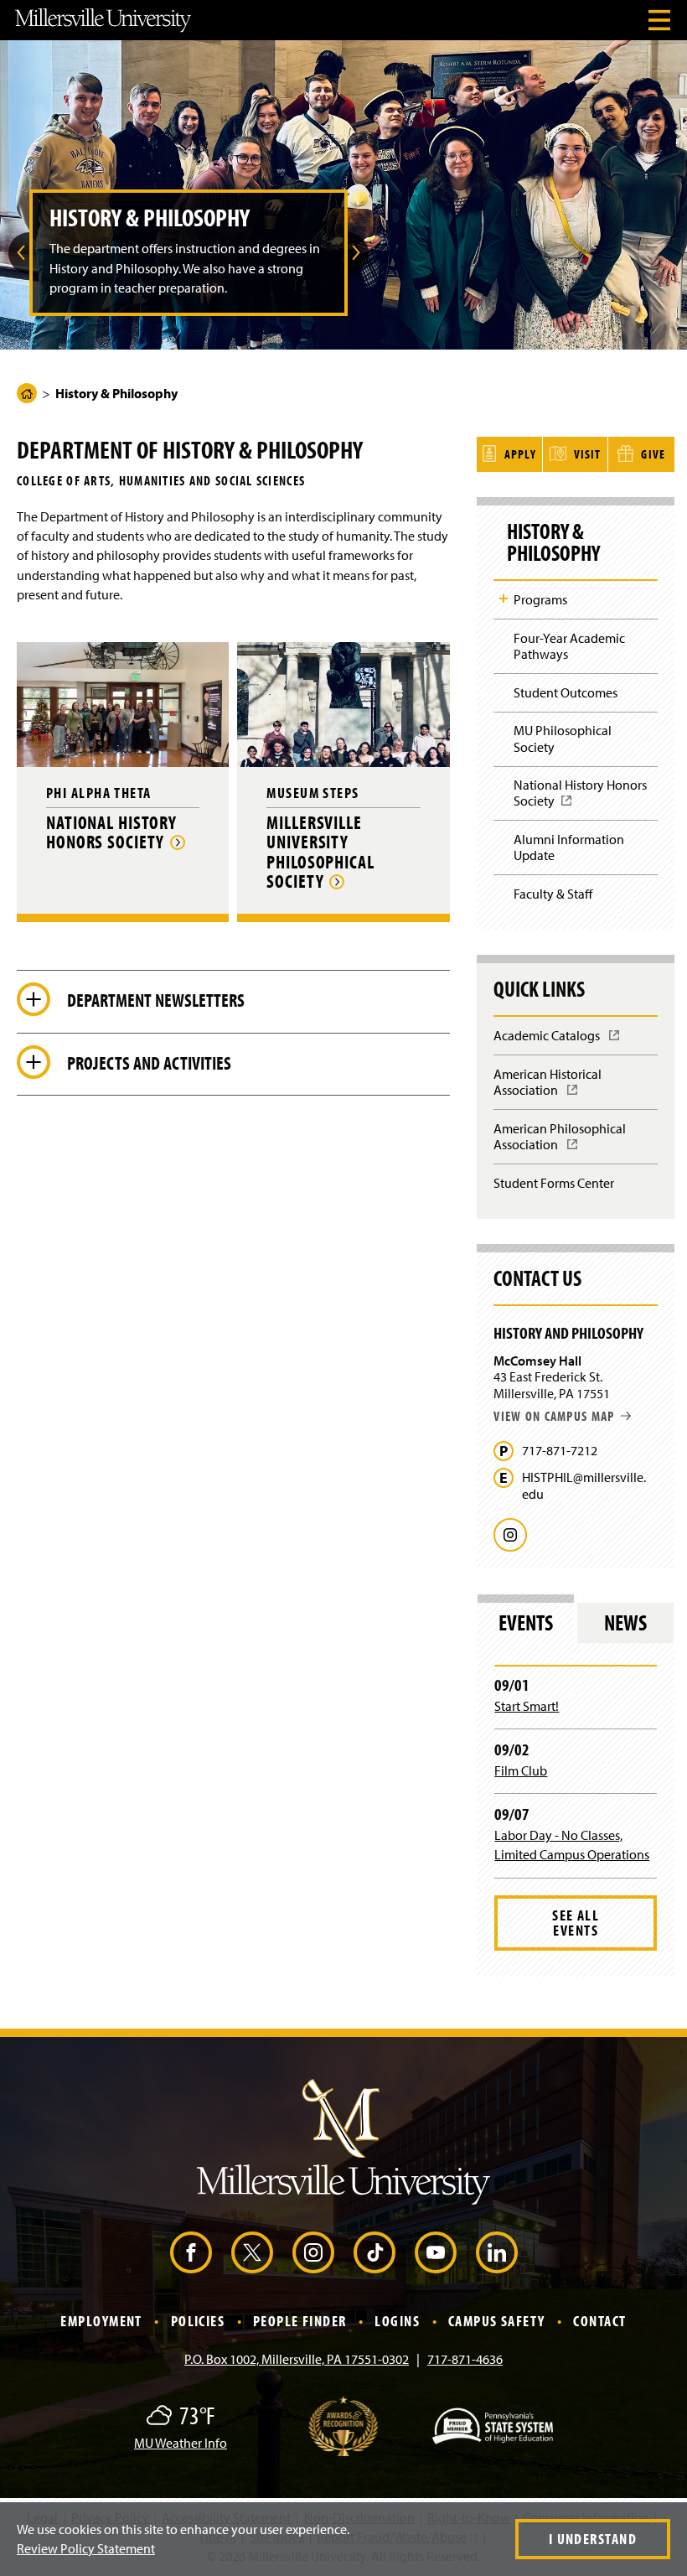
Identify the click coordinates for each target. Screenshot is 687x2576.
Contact (599, 2321)
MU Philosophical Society (563, 738)
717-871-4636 (465, 2359)
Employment (101, 2321)
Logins (397, 2321)
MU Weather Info (181, 2443)
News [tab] (625, 1622)
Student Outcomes (566, 692)
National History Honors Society (580, 798)
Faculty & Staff (553, 894)
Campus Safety (497, 2321)
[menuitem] (19, 253)
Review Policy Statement (86, 2548)
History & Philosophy (553, 542)
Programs (540, 599)
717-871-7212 (560, 1451)
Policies (198, 2321)
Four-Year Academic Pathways (569, 646)
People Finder (300, 2321)
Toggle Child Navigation (504, 599)
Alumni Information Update (569, 847)
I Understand (593, 2539)
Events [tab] (526, 1622)
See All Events (576, 1923)
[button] (19, 253)
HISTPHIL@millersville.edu (584, 1485)
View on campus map (554, 1416)
